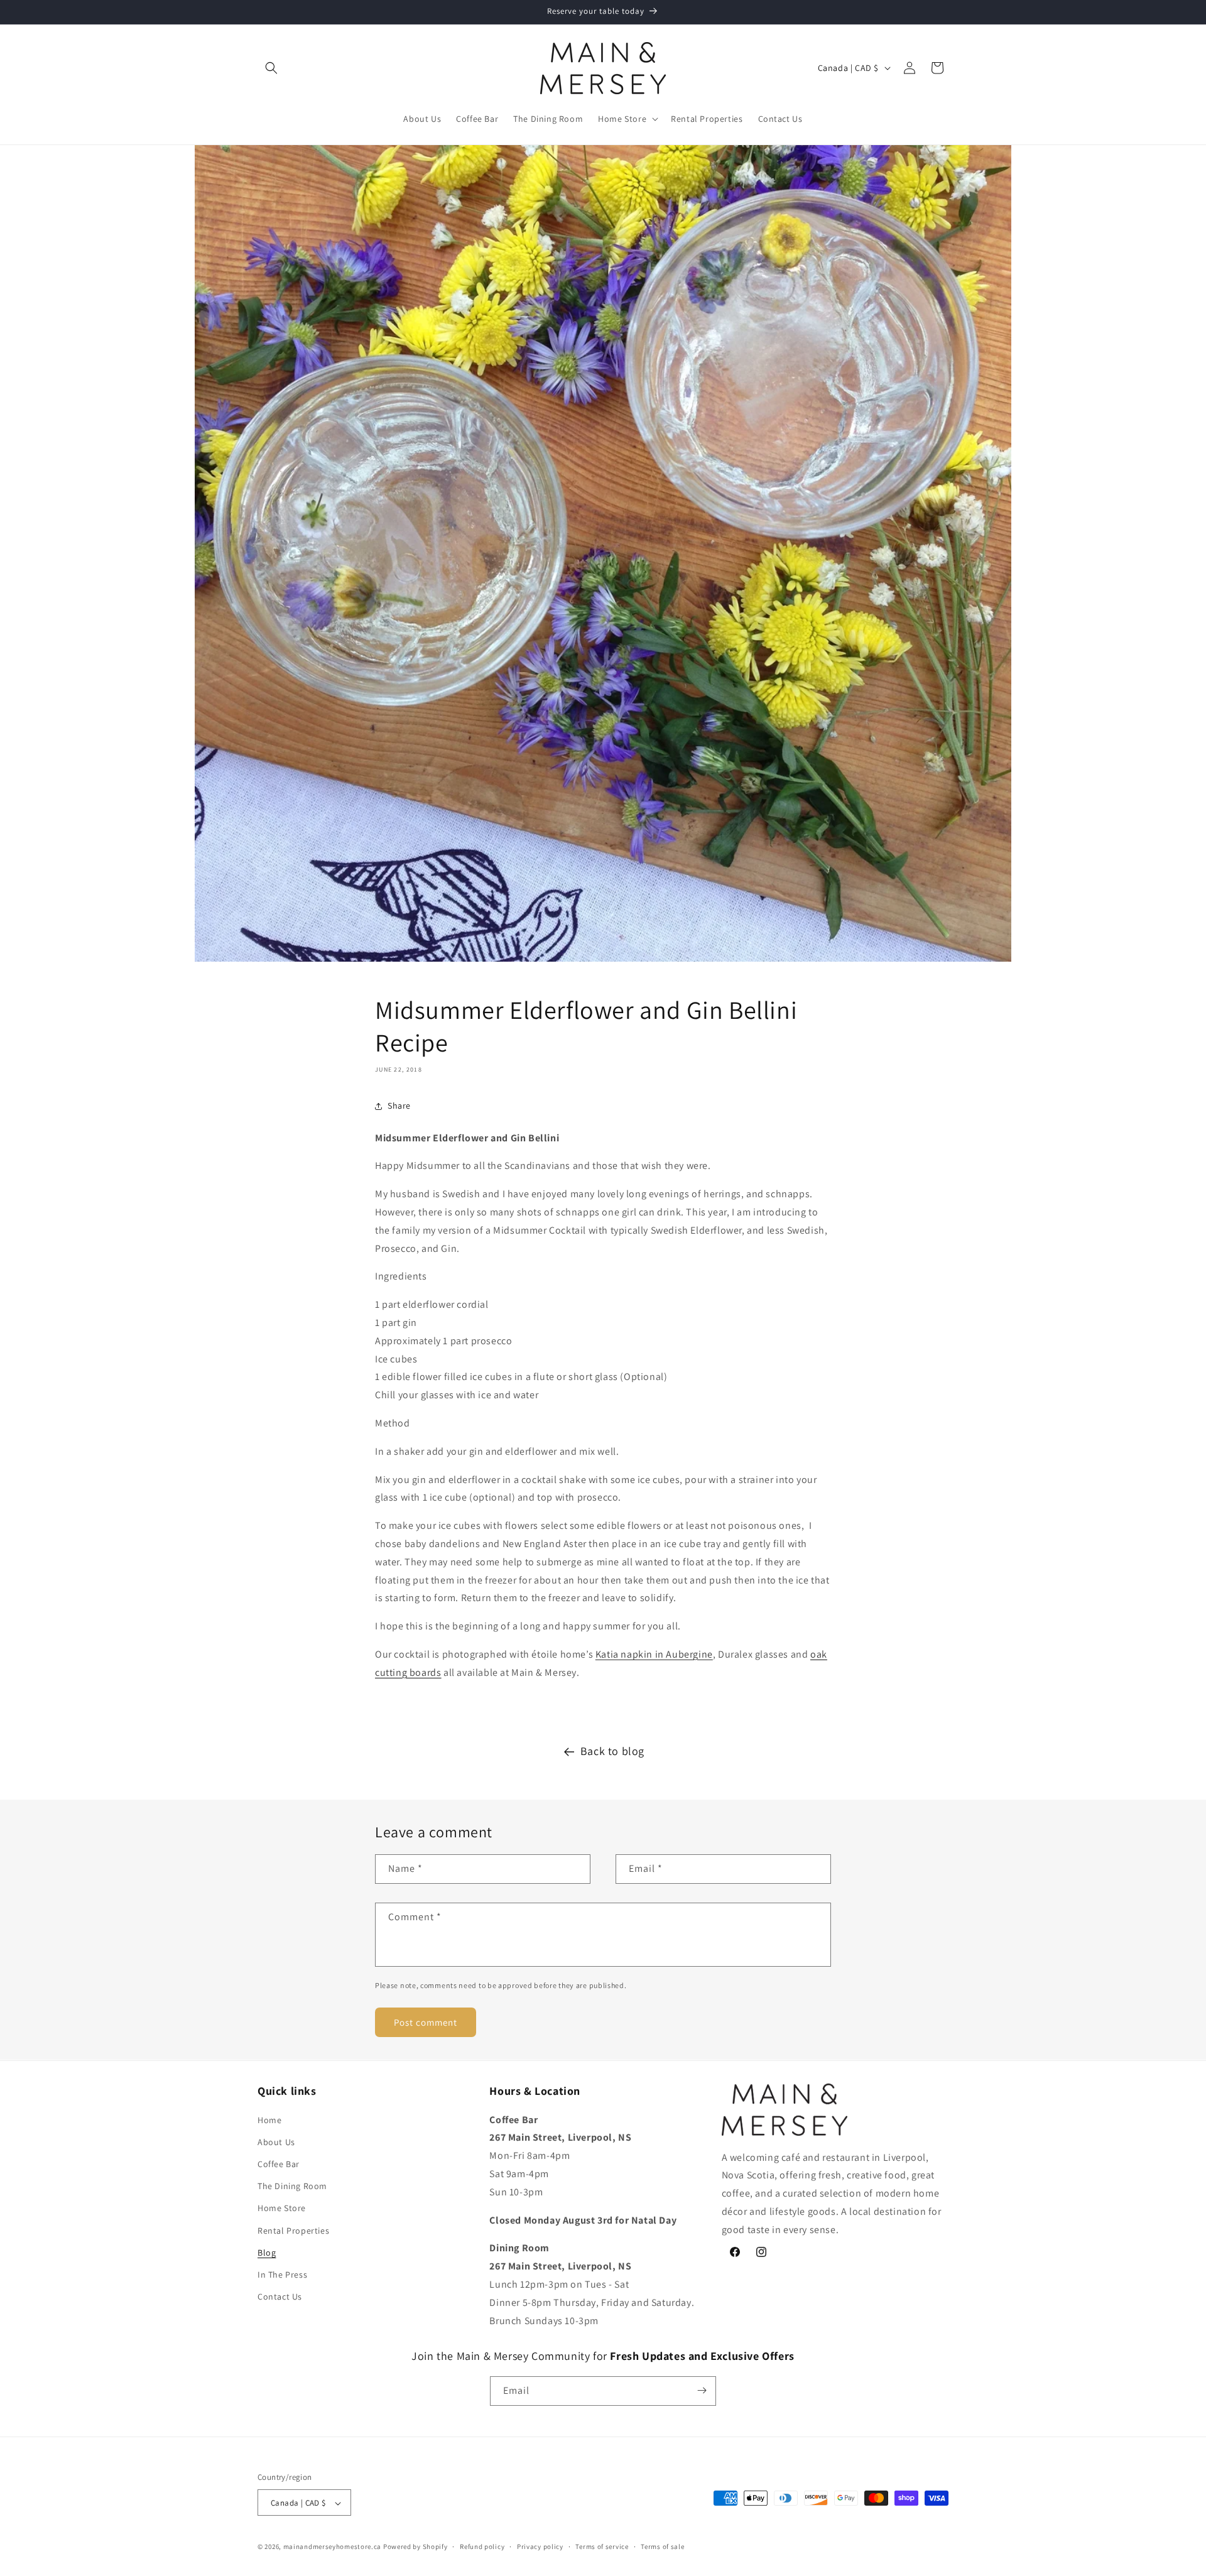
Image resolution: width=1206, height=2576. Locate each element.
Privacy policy (540, 2546)
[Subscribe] (702, 2390)
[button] (271, 68)
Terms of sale (662, 2546)
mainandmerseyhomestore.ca (333, 2547)
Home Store (282, 2208)
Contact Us (280, 2296)
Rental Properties (293, 2230)
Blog (267, 2252)
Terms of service (602, 2546)
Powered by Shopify (416, 2547)
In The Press (282, 2274)
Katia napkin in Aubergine (654, 1654)
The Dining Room (292, 2186)
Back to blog (612, 1751)
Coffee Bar (279, 2163)
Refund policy (482, 2546)
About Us (276, 2141)
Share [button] (399, 1106)
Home (269, 2119)
